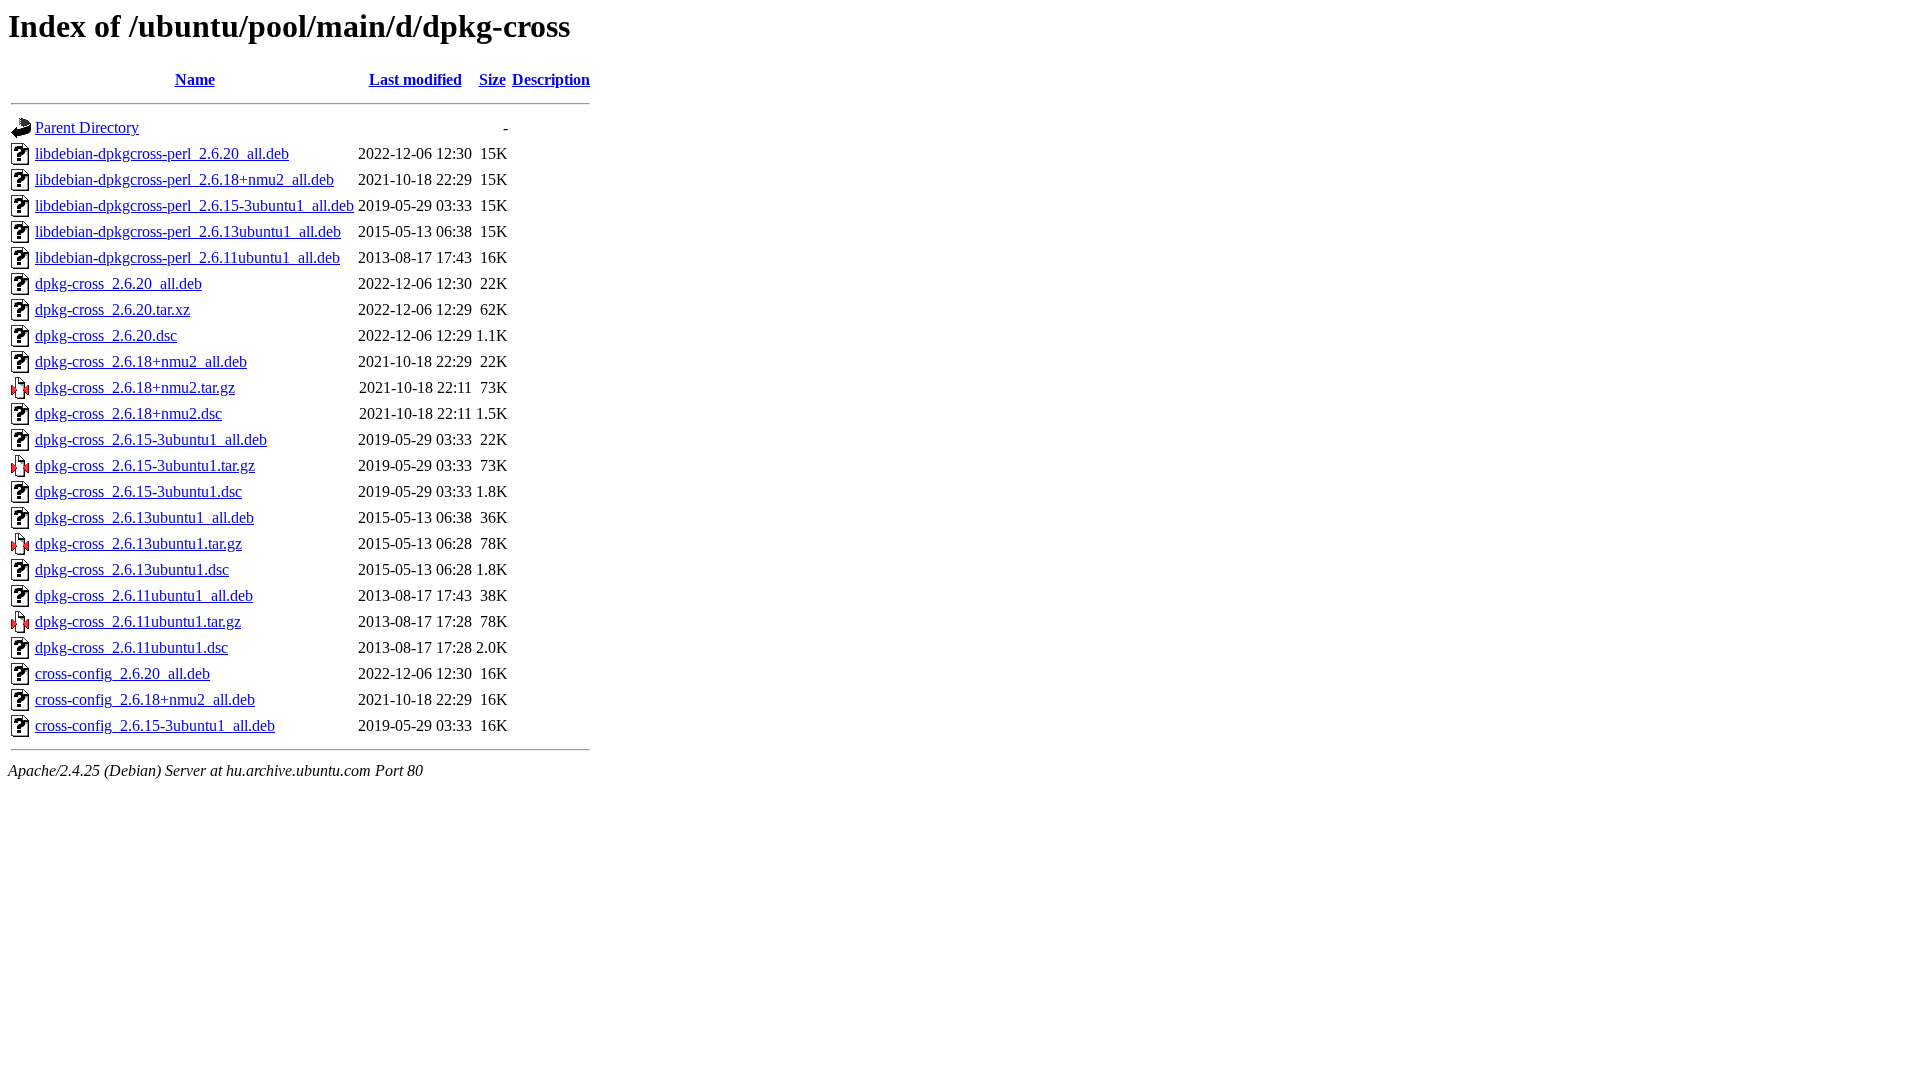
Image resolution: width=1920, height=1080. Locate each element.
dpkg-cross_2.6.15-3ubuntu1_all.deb (151, 439)
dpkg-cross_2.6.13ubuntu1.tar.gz (138, 543)
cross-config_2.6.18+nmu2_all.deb (145, 699)
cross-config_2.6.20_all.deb (122, 673)
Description (551, 79)
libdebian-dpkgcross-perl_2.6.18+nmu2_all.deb (184, 179)
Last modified (415, 79)
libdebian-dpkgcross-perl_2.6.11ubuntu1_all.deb (187, 257)
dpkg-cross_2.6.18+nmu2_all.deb (141, 361)
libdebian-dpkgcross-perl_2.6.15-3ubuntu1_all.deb (194, 205)
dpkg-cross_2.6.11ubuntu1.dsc (131, 647)
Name (195, 79)
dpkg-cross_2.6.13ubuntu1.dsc (132, 569)
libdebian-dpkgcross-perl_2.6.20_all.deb (162, 153)
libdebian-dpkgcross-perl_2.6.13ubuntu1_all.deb (188, 231)
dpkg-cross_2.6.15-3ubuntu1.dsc (138, 491)
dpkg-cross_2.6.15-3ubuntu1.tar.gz (145, 465)
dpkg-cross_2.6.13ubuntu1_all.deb (144, 517)
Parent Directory (87, 127)
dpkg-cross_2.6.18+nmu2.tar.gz (135, 387)
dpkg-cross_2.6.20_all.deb (118, 283)
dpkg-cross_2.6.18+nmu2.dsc (128, 413)
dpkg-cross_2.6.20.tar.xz (112, 309)
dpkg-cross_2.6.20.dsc (106, 335)
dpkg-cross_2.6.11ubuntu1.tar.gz (138, 621)
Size (492, 79)
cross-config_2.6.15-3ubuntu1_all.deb (155, 725)
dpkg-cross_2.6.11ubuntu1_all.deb (144, 595)
